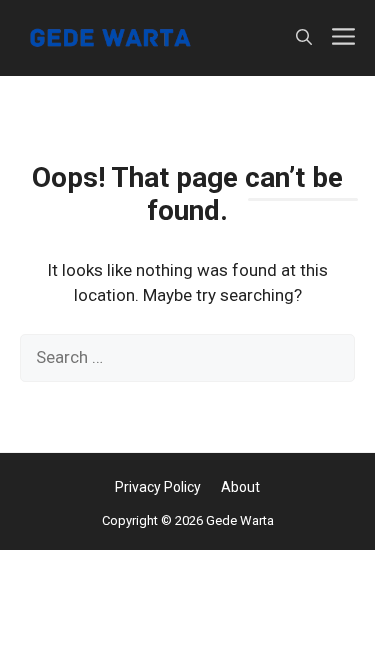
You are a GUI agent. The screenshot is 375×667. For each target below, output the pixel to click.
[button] (304, 37)
